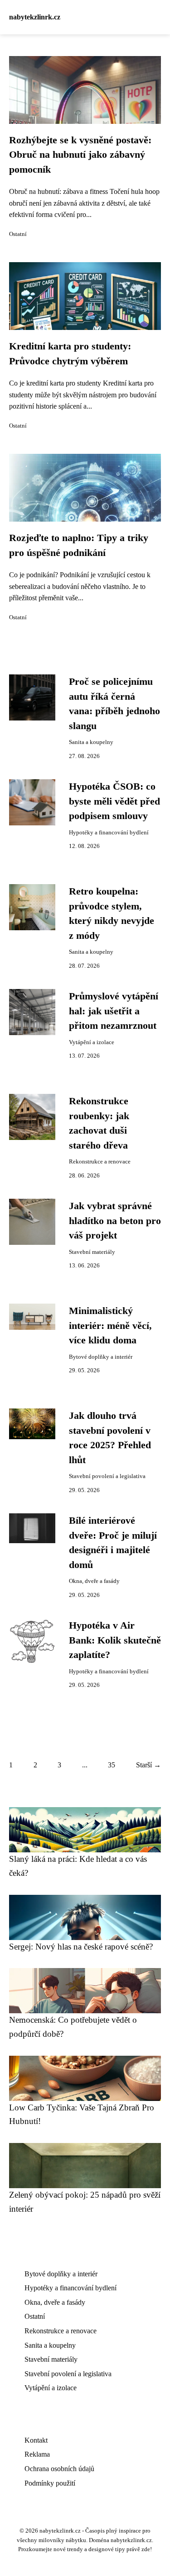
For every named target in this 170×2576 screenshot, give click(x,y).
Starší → (148, 1765)
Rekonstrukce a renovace (100, 1162)
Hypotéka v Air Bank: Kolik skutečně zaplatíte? (115, 1640)
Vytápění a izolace (92, 1042)
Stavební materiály (92, 1252)
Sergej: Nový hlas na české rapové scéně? (81, 1947)
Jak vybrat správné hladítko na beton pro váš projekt (115, 1221)
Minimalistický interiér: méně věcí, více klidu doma (110, 1326)
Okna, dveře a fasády (94, 1581)
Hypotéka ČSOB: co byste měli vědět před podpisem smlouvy (114, 801)
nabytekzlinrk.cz (35, 17)
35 (112, 1765)
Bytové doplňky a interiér (101, 1357)
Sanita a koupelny (91, 742)
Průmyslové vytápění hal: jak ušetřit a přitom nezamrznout (114, 1011)
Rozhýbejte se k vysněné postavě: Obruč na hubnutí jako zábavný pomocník (80, 155)
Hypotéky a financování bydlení (109, 833)
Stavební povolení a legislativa (107, 1476)
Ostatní (18, 234)
